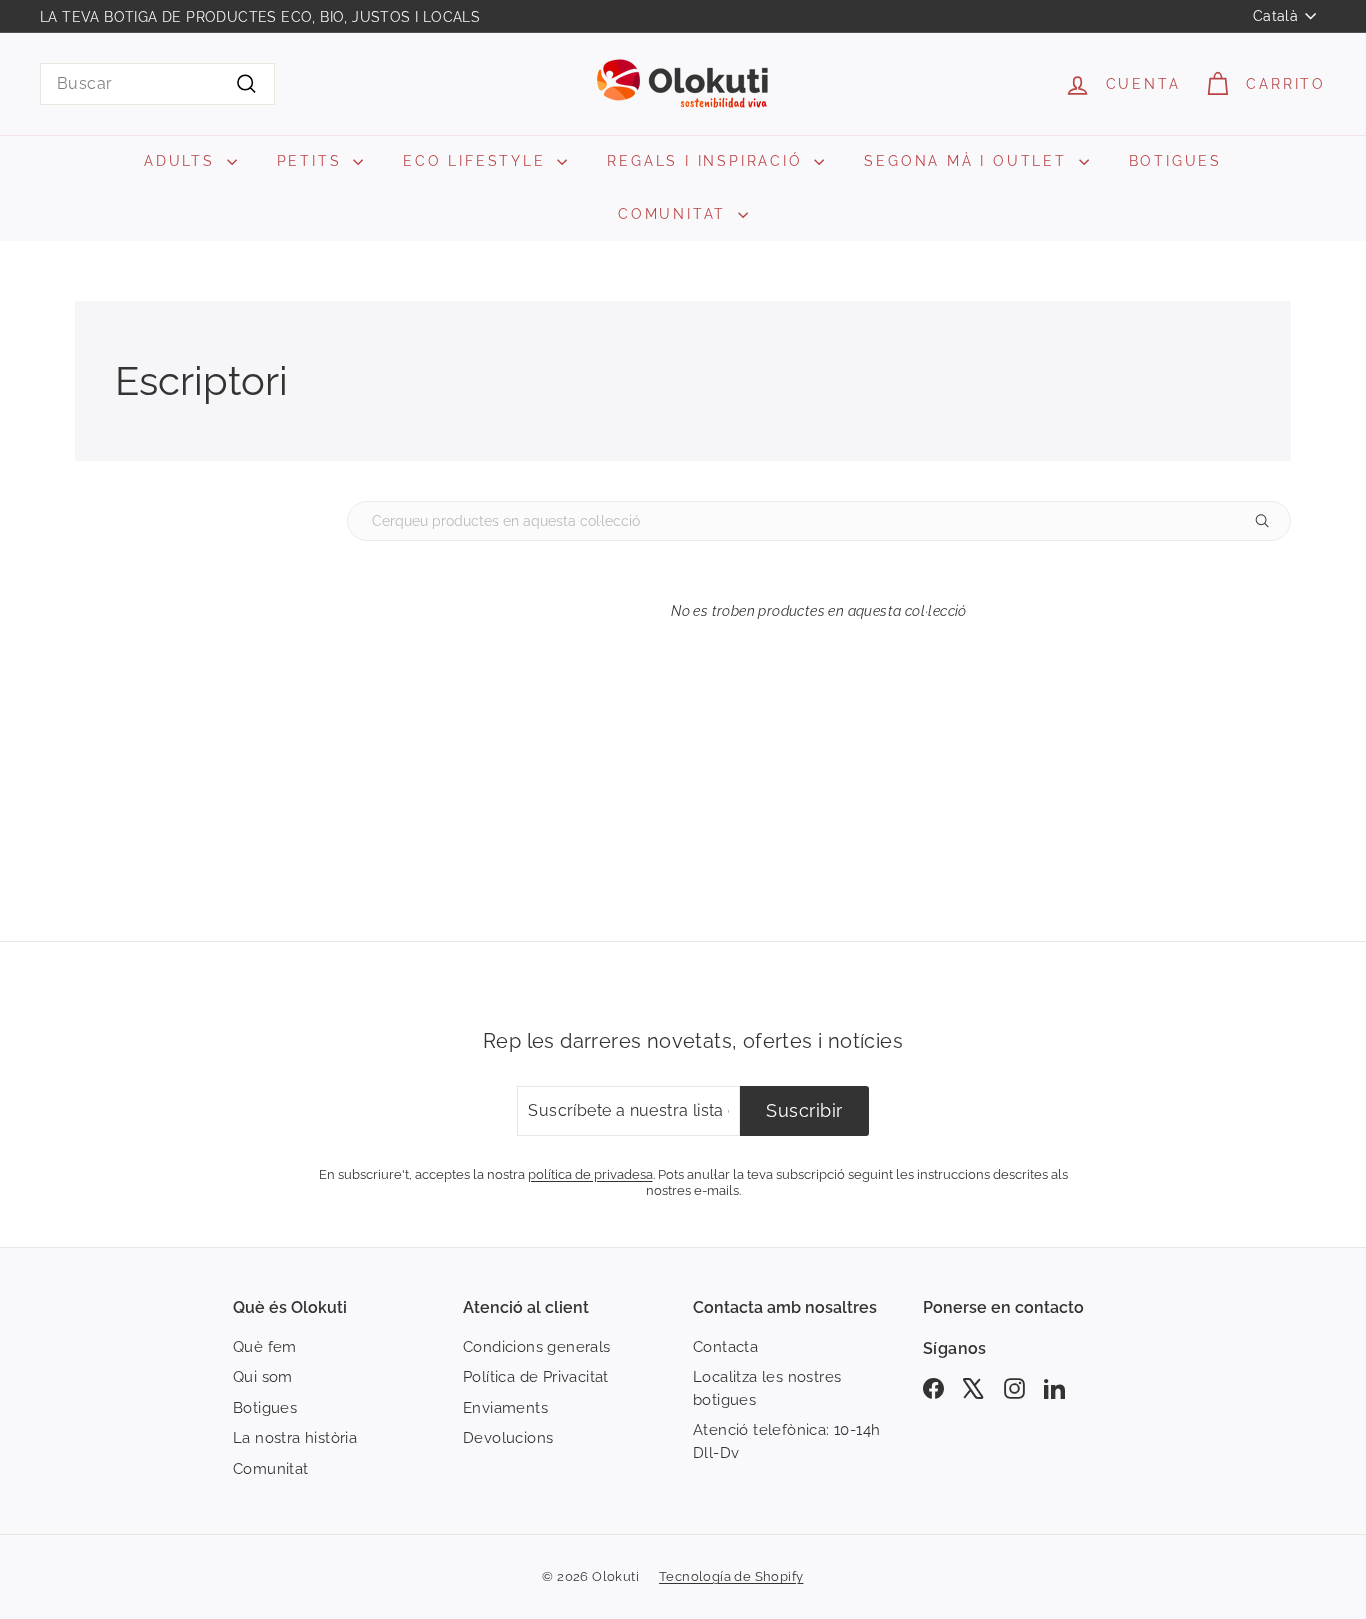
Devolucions (508, 1438)
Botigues (265, 1408)
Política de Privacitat (536, 1377)
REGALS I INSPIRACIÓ (708, 161)
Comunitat (271, 1469)
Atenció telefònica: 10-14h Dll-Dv (786, 1441)
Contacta (725, 1347)
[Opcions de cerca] (1270, 521)
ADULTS (183, 161)
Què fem (265, 1347)
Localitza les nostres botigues (767, 1388)
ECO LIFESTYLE (477, 161)
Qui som (263, 1377)
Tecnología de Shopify (731, 1576)
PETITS (313, 161)
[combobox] (157, 84)
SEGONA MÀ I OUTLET (968, 161)
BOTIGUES (1175, 161)
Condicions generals (537, 1347)
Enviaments (505, 1408)
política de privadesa (590, 1174)
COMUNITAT (675, 214)
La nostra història (295, 1438)
